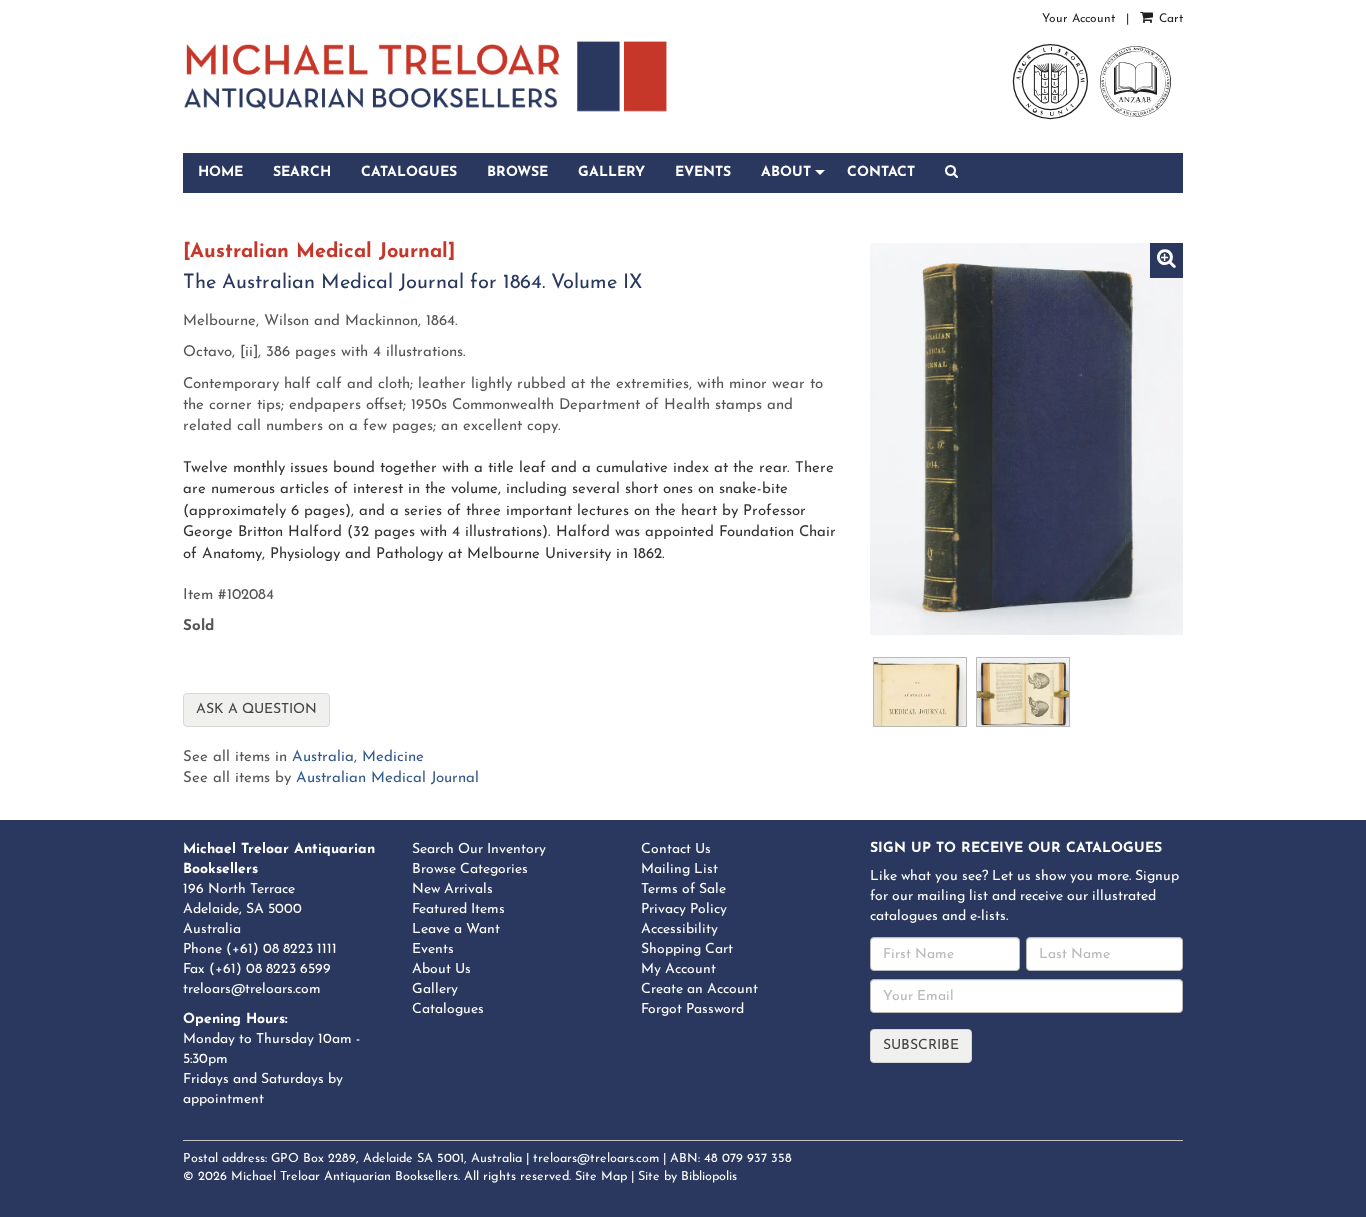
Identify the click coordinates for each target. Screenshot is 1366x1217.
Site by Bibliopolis (687, 1177)
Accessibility (679, 929)
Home (220, 172)
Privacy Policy (684, 909)
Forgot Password (692, 1009)
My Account (678, 969)
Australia (323, 757)
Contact (881, 172)
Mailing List (679, 869)
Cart (1169, 19)
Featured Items (458, 909)
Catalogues (409, 172)
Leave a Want (456, 929)
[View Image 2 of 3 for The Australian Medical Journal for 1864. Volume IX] (920, 692)
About (786, 172)
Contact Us (676, 849)
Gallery (611, 172)
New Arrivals (452, 889)
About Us (441, 969)
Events (703, 172)
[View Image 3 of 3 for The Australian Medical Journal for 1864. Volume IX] (1023, 692)
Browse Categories (470, 869)
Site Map (601, 1177)
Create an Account (699, 989)
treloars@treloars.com (252, 989)
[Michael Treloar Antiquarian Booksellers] (425, 76)
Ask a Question (256, 709)
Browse (517, 172)
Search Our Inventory (479, 849)
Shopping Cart (687, 949)
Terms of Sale (683, 889)
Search (302, 172)
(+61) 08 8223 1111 (281, 949)
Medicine (393, 757)
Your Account (1078, 19)
